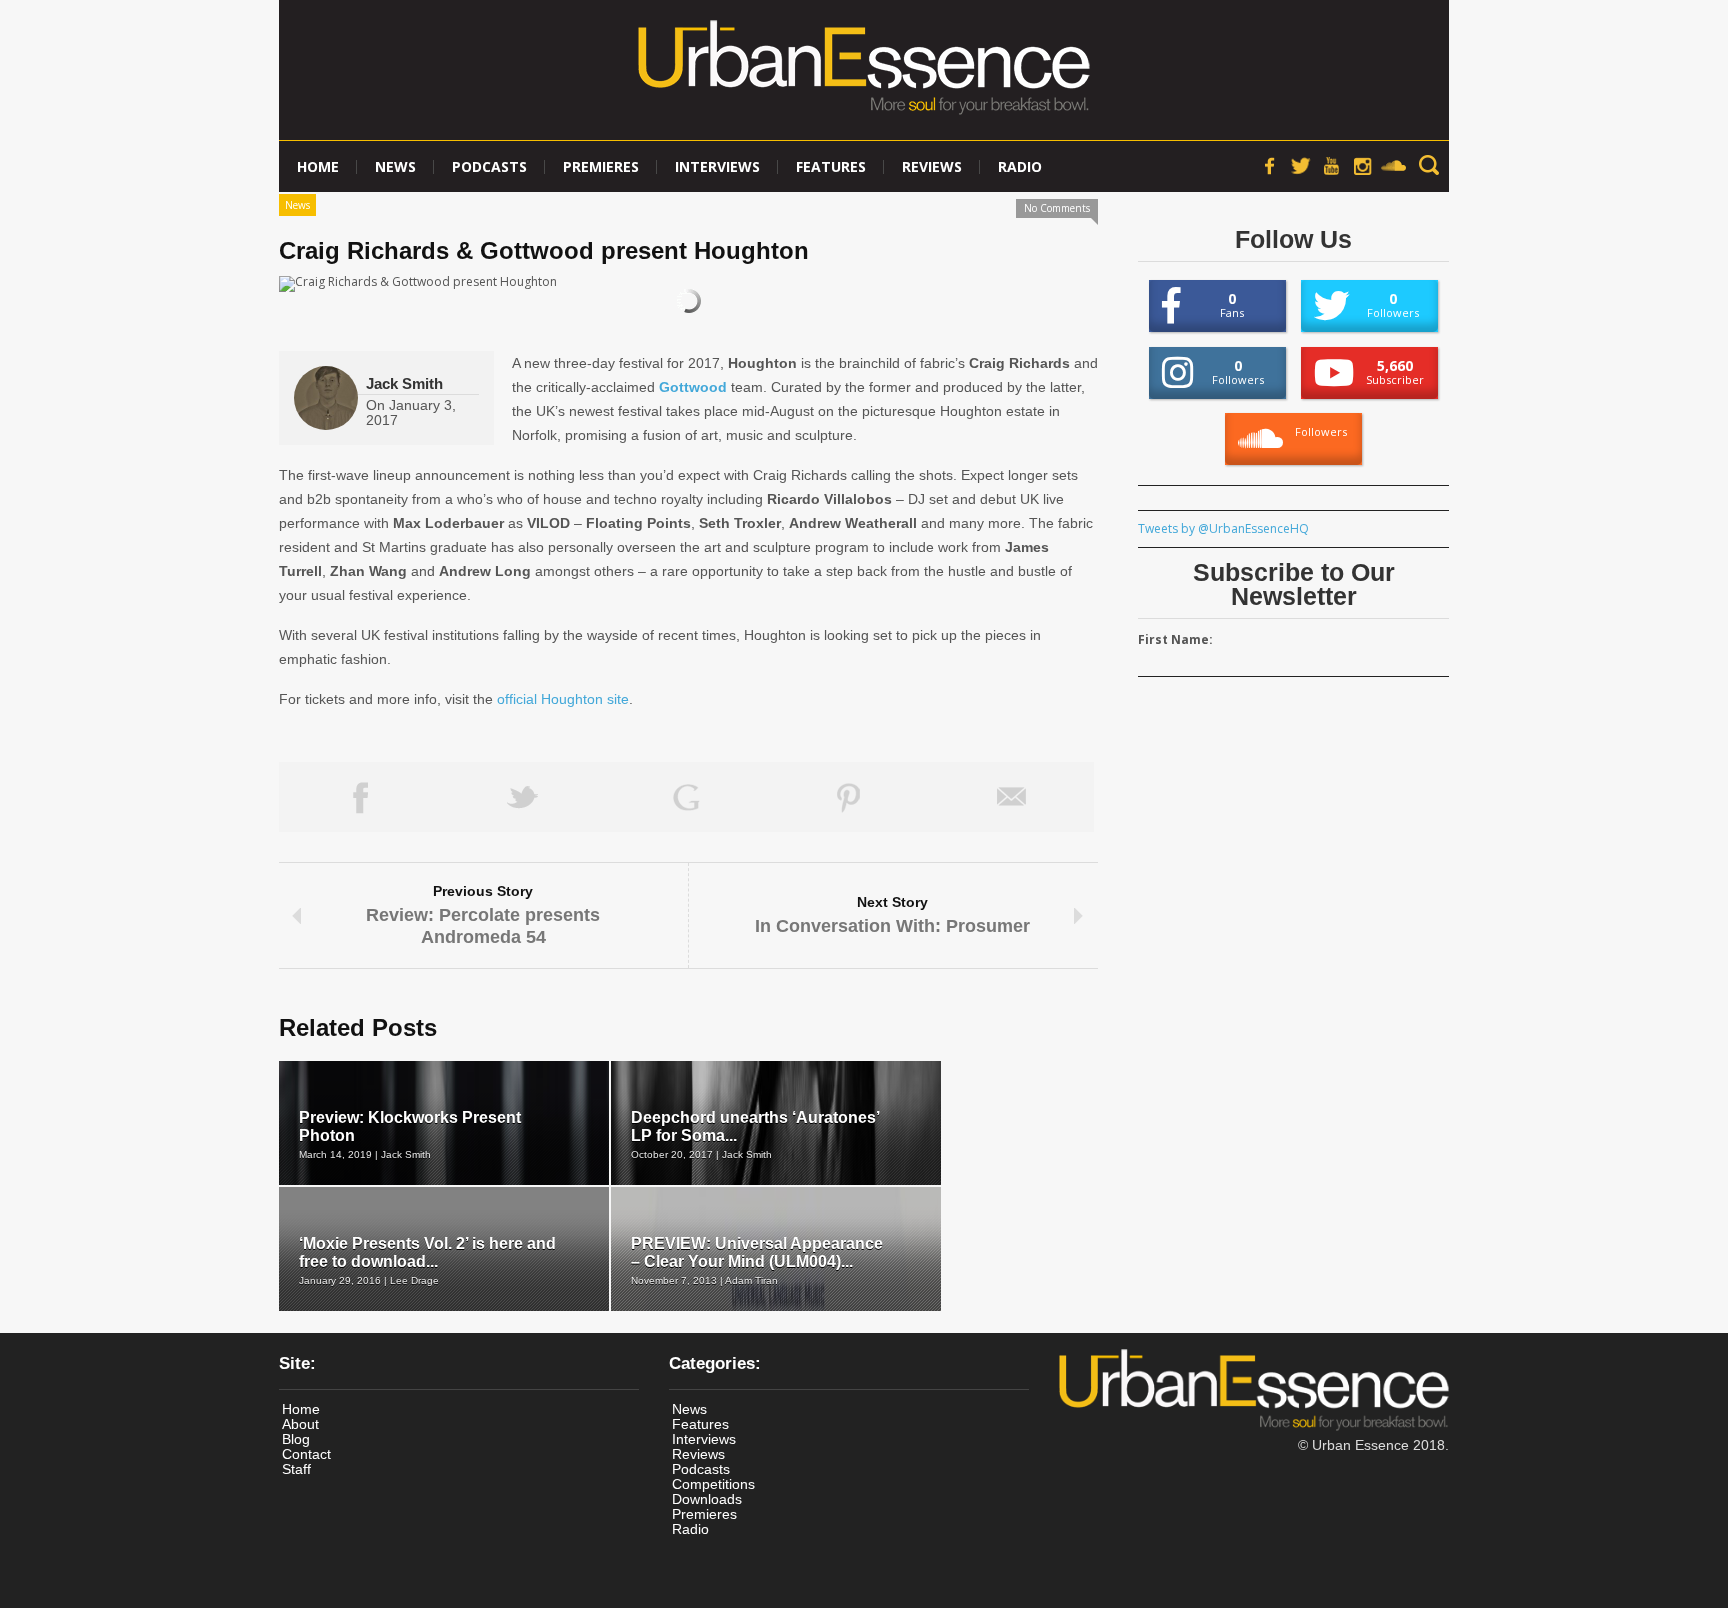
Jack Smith (404, 383)
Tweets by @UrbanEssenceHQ (1223, 528)
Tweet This (523, 797)
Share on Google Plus (686, 797)
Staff (296, 1469)
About (300, 1424)
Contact (306, 1454)
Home (318, 166)
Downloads (707, 1499)
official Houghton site (563, 699)
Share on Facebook (360, 797)
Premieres (601, 166)
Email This (1012, 797)
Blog (296, 1439)
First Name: (1175, 639)
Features (831, 166)
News (395, 166)
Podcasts (489, 166)
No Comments (1057, 208)
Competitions (713, 1484)
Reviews (932, 166)
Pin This (849, 797)
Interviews (717, 166)
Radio (1020, 166)
